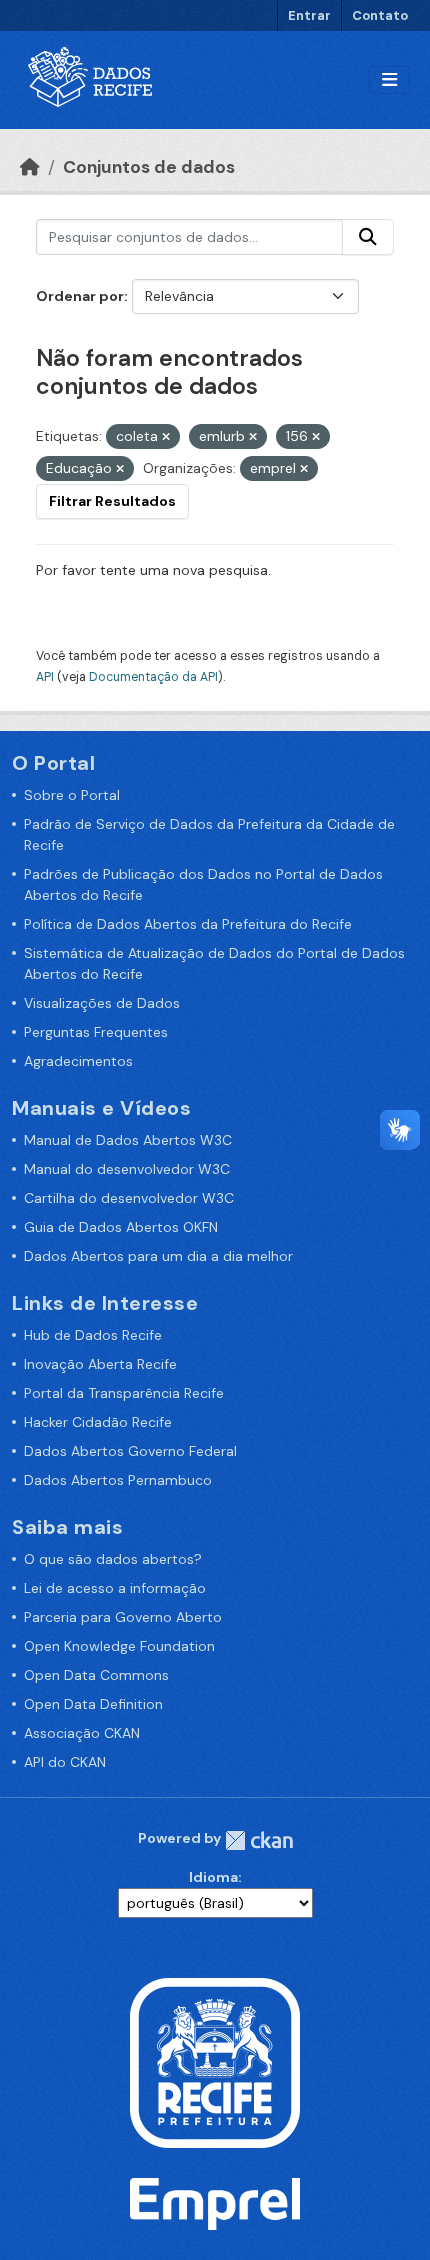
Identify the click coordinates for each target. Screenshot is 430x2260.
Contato (380, 15)
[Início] (30, 167)
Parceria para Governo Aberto (123, 1617)
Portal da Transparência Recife (124, 1393)
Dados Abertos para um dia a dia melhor (158, 1256)
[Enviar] (368, 237)
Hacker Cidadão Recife (98, 1422)
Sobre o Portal (72, 795)
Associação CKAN (82, 1733)
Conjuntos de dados (149, 167)
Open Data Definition (93, 1704)
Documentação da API (153, 677)
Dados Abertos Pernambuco (118, 1480)
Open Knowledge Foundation (119, 1646)
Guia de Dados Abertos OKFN (121, 1227)
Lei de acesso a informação (115, 1588)
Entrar (309, 15)
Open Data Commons (96, 1675)
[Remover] (166, 437)
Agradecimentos (78, 1061)
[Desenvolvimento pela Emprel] (215, 2203)
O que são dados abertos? (113, 1559)
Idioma (213, 1877)
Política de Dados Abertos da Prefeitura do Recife (188, 924)
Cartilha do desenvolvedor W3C (129, 1198)
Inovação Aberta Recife (100, 1364)
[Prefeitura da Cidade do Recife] (215, 2061)
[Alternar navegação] (389, 80)
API (45, 677)
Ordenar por (80, 296)
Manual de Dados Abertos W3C (128, 1140)
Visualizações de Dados (102, 1003)
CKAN (259, 1840)
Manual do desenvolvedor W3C (127, 1169)
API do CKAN (65, 1762)
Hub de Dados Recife (93, 1335)
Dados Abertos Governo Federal (130, 1451)
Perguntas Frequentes (96, 1032)
